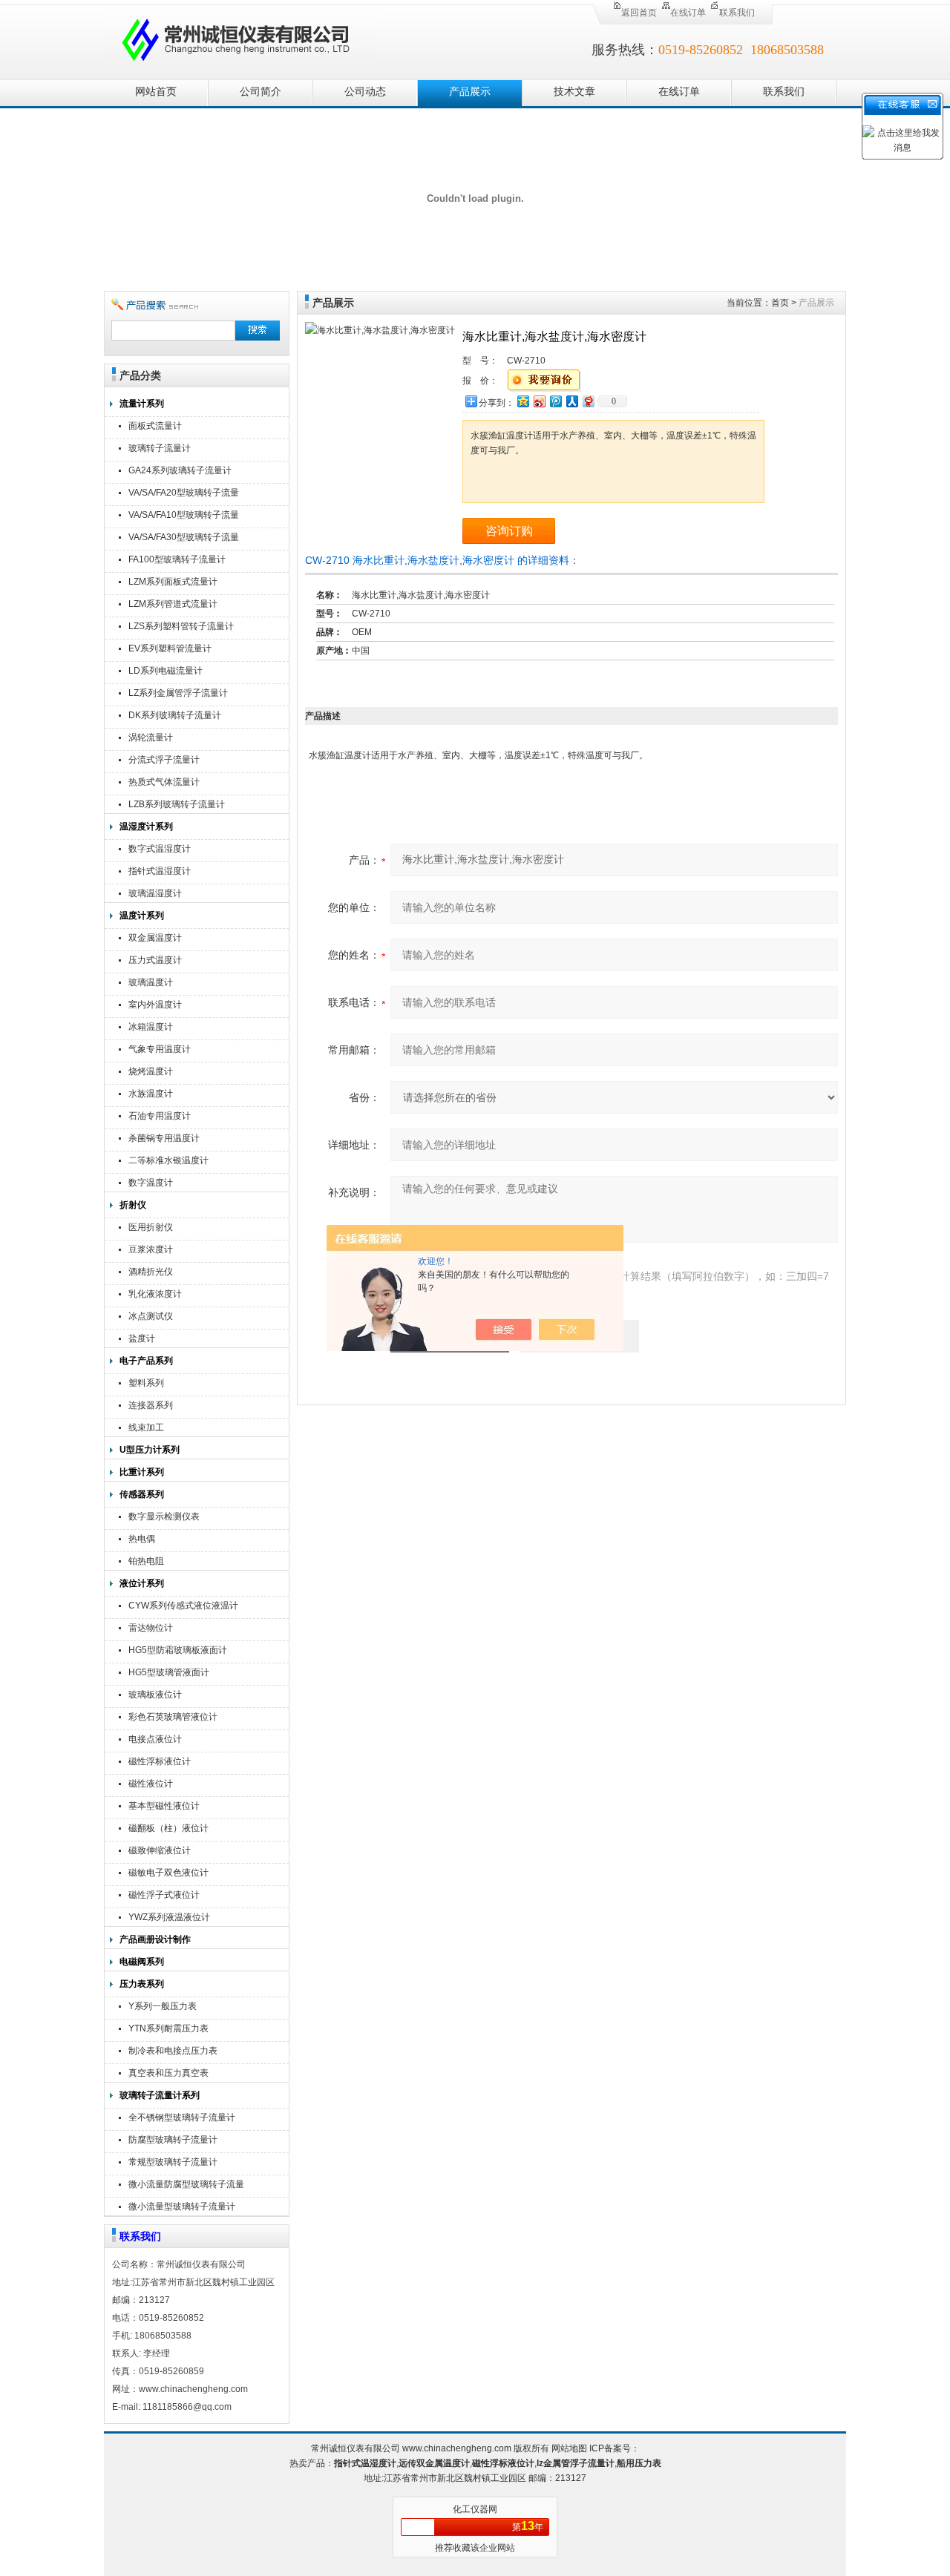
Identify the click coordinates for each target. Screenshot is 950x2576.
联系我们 (737, 13)
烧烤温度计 (151, 1071)
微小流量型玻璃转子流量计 (182, 2207)
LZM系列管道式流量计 (173, 604)
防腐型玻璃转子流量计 (173, 2140)
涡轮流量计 (151, 737)
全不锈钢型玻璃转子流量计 (182, 2117)
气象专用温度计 (160, 1049)
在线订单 (688, 13)
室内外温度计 (155, 1005)
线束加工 (146, 1427)
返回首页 (639, 13)
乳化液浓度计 (155, 1294)
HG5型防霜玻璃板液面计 (178, 1650)
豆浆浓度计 (151, 1249)
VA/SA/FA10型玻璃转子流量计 (184, 517)
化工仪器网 (475, 2509)
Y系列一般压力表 (163, 2006)
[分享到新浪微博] (539, 401)
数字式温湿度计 (160, 849)
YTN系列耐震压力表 (168, 2028)
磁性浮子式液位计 (164, 1895)
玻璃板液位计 (155, 1695)
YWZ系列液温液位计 (169, 1917)
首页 (780, 303)
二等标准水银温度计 (168, 1160)
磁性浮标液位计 (160, 1761)
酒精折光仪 (151, 1272)
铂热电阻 (146, 1561)
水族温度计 (151, 1094)
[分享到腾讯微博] (555, 401)
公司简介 (261, 92)
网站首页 (156, 92)
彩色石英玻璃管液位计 (173, 1717)
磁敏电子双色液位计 (168, 1873)
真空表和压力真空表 (168, 2073)
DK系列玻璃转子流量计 (175, 715)
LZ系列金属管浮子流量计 (178, 693)
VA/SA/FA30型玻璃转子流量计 (184, 539)
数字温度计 (151, 1183)
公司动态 (365, 92)
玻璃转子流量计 (160, 448)
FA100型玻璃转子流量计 (177, 559)
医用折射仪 (151, 1227)
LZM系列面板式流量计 (173, 582)
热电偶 (142, 1539)
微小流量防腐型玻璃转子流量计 (186, 2186)
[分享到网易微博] (588, 401)
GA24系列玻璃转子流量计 (180, 470)
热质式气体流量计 (164, 782)
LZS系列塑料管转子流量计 (181, 626)
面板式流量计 (155, 426)
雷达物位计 (151, 1628)
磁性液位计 (151, 1784)
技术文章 (574, 92)
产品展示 (470, 92)
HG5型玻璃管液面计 (169, 1672)
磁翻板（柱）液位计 (168, 1828)
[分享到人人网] (571, 401)
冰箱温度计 (151, 1027)
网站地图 (569, 2448)
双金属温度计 (155, 938)
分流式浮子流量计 (164, 760)
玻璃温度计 (151, 982)
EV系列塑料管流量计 (170, 648)
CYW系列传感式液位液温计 (183, 1606)
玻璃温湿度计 (155, 893)
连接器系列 (151, 1405)
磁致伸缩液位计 (160, 1850)
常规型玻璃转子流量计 (173, 2162)
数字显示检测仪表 (164, 1517)
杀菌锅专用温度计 (164, 1138)
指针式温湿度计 (160, 871)
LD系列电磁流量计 (166, 671)
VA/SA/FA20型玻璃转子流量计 (184, 494)
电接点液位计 (155, 1739)
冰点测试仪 (151, 1316)
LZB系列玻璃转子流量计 (177, 804)
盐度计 (142, 1338)
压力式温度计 (155, 960)
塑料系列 (146, 1383)
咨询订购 (509, 531)
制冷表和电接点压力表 (173, 2051)
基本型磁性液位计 (164, 1806)
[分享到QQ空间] (522, 401)
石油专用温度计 (160, 1116)
